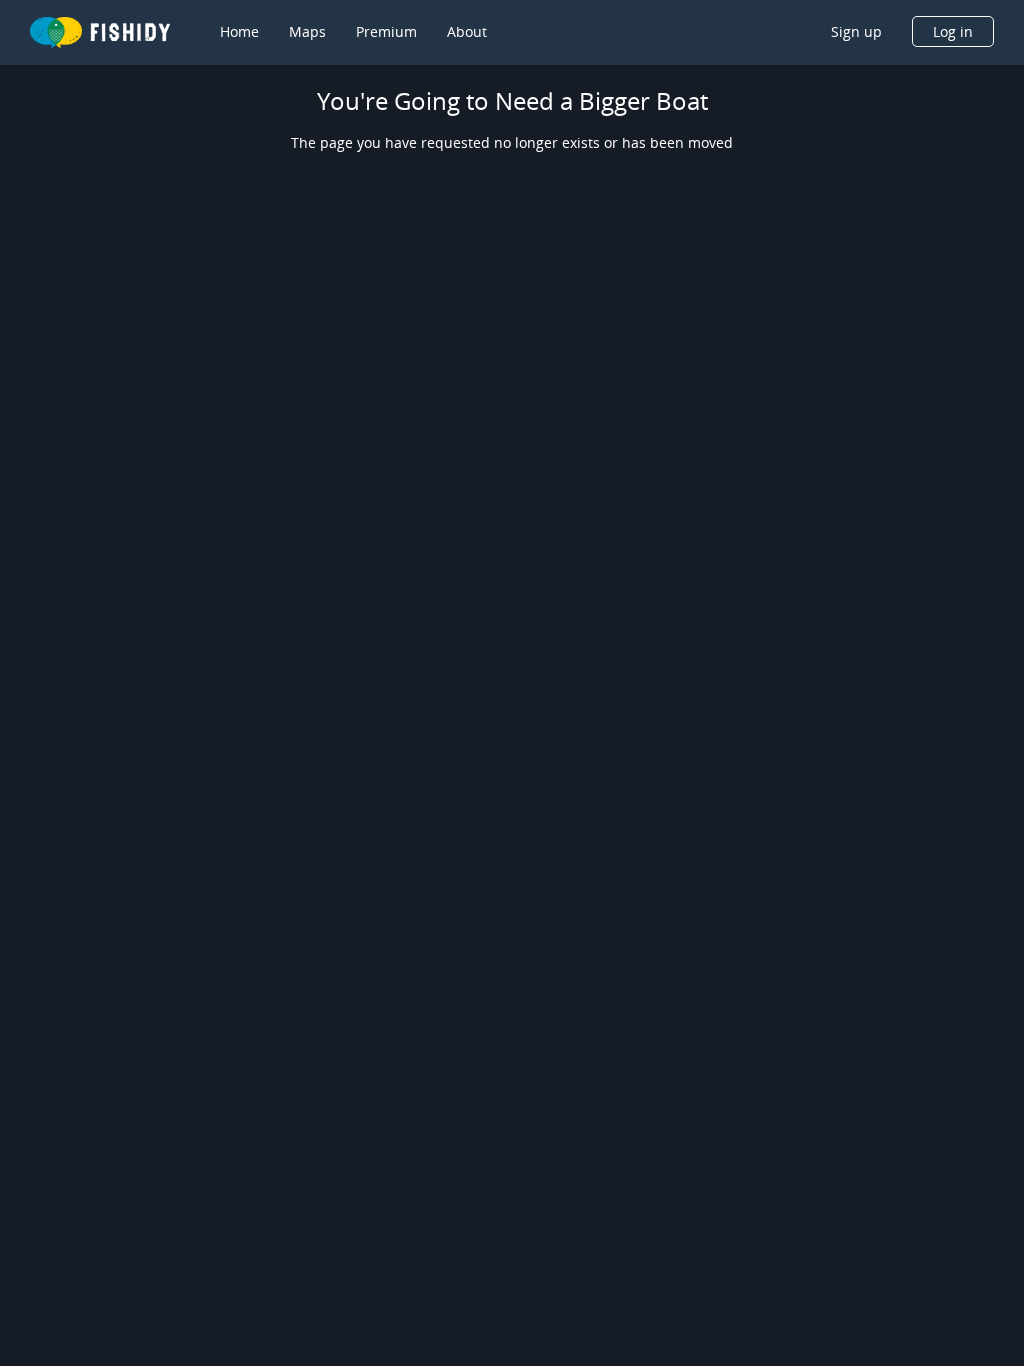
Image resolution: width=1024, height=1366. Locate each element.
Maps (307, 31)
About (467, 31)
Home (239, 31)
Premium (386, 31)
